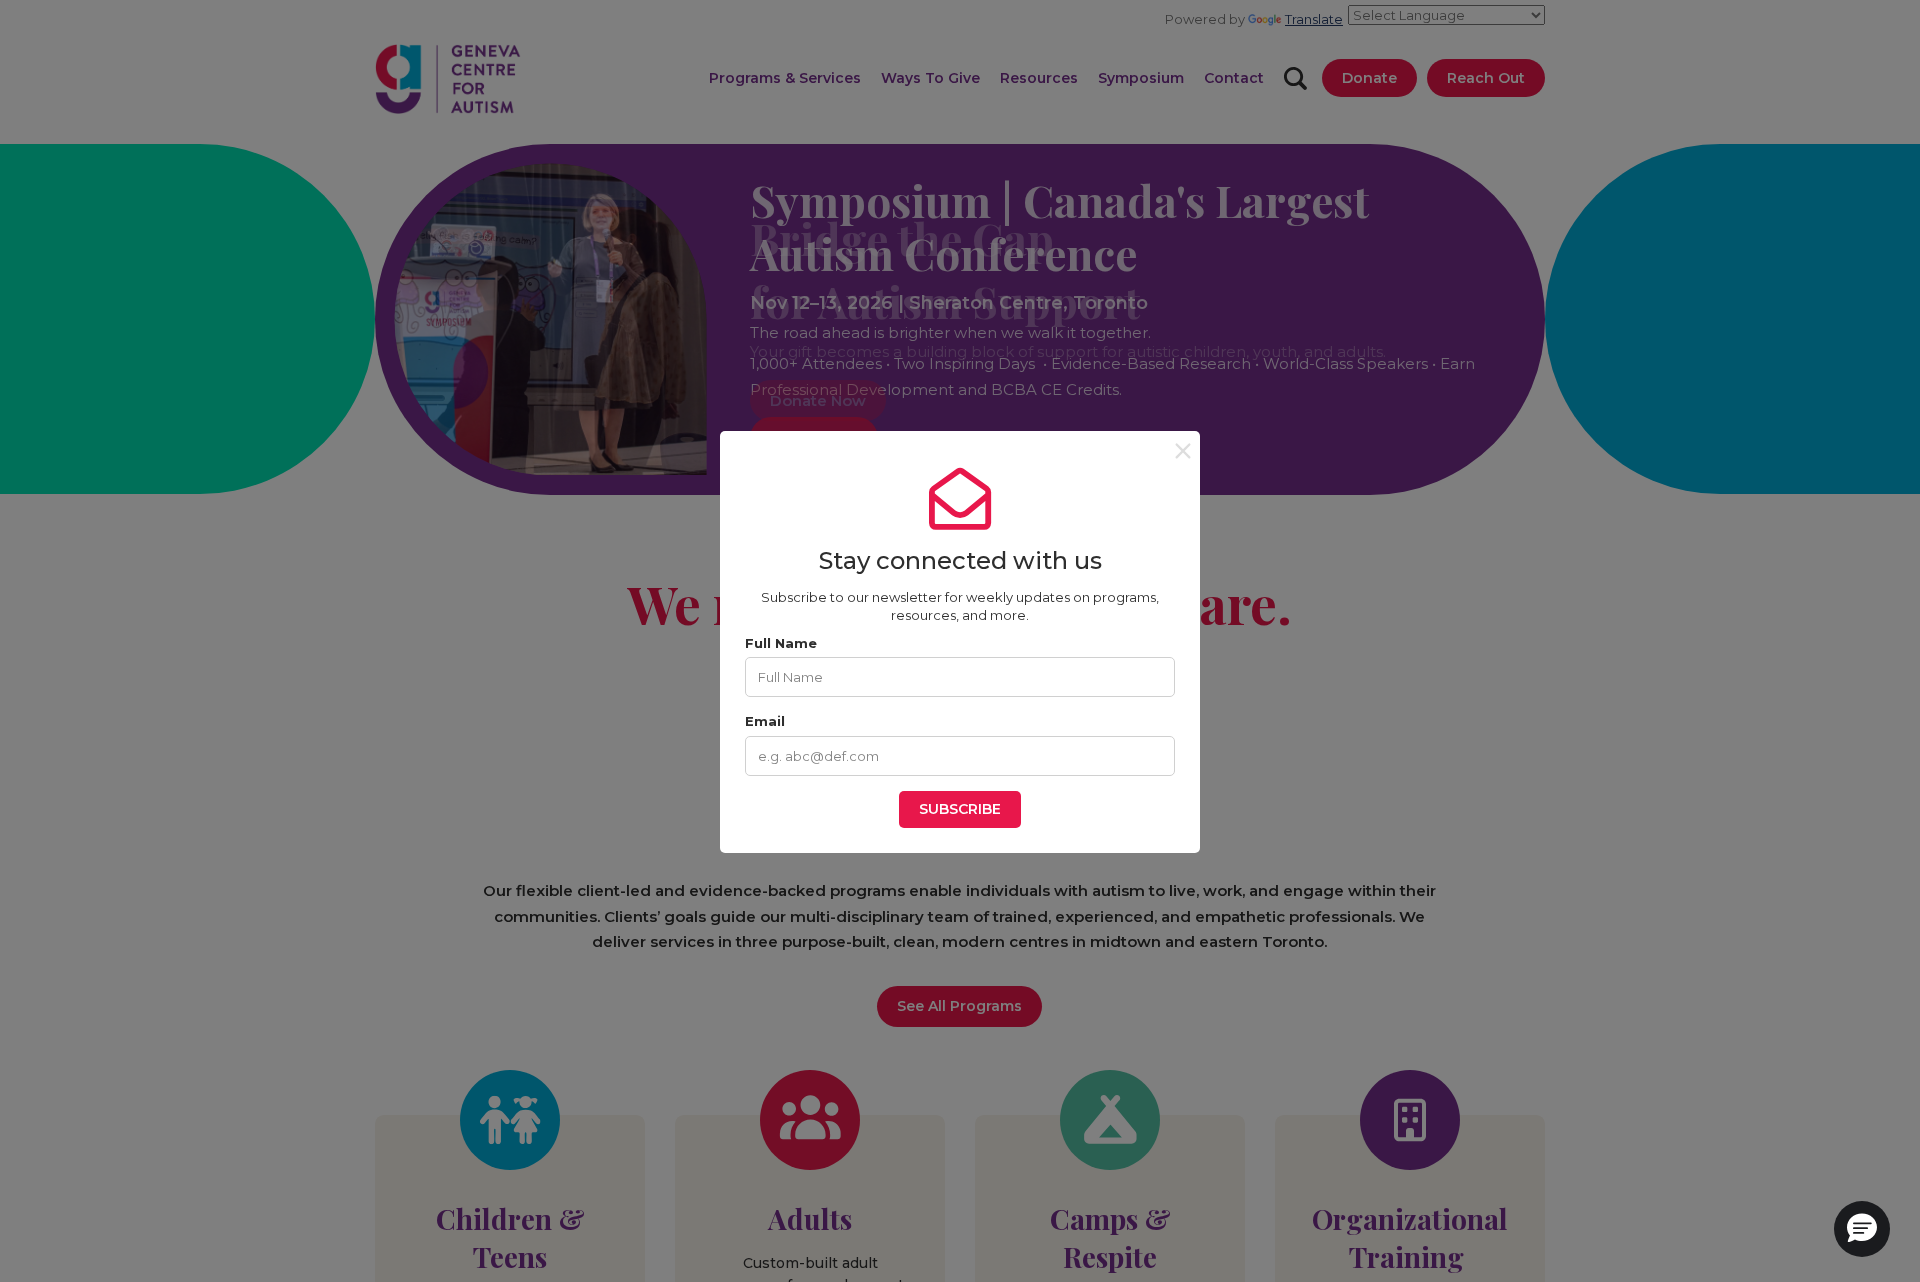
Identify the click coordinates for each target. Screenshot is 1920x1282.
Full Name (781, 643)
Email (765, 721)
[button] (1862, 1229)
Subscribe (960, 809)
